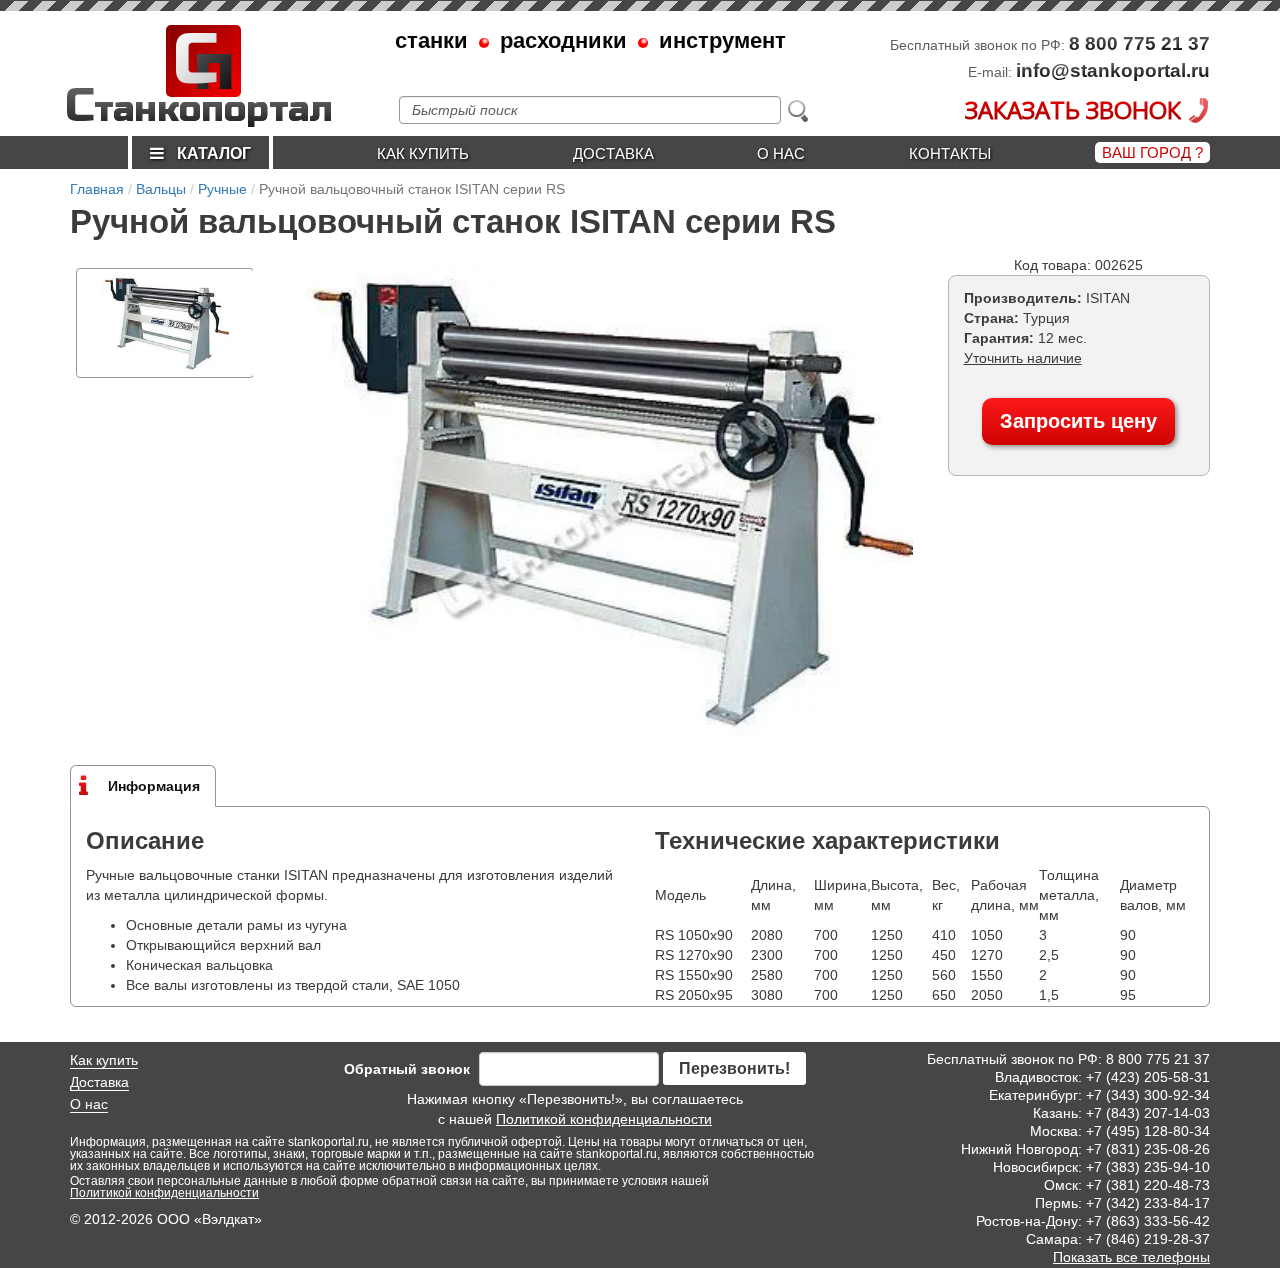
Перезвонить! (734, 1068)
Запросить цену (1078, 421)
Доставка (613, 153)
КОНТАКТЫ (950, 153)
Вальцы (161, 189)
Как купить (423, 153)
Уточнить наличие (1023, 358)
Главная (97, 189)
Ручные (222, 189)
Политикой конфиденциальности (604, 1119)
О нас (781, 153)
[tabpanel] (165, 323)
